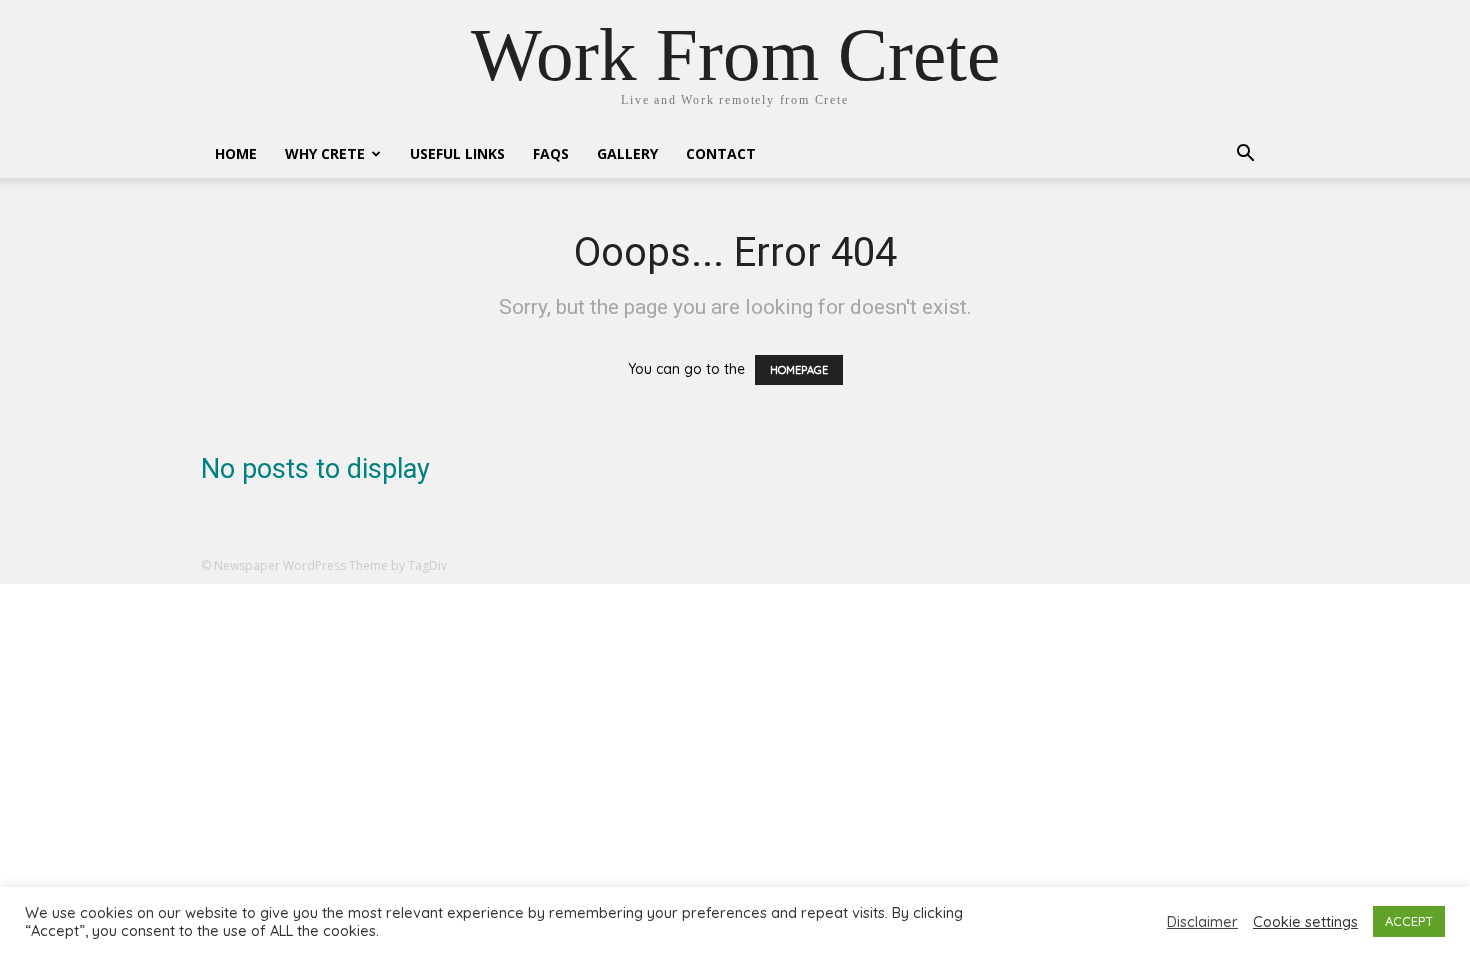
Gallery (627, 153)
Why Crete (325, 153)
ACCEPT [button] (1409, 921)
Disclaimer (1202, 922)
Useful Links (457, 153)
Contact (721, 153)
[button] (1245, 155)
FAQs (551, 153)
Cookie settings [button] (1305, 922)
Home (236, 153)
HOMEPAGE (799, 370)
